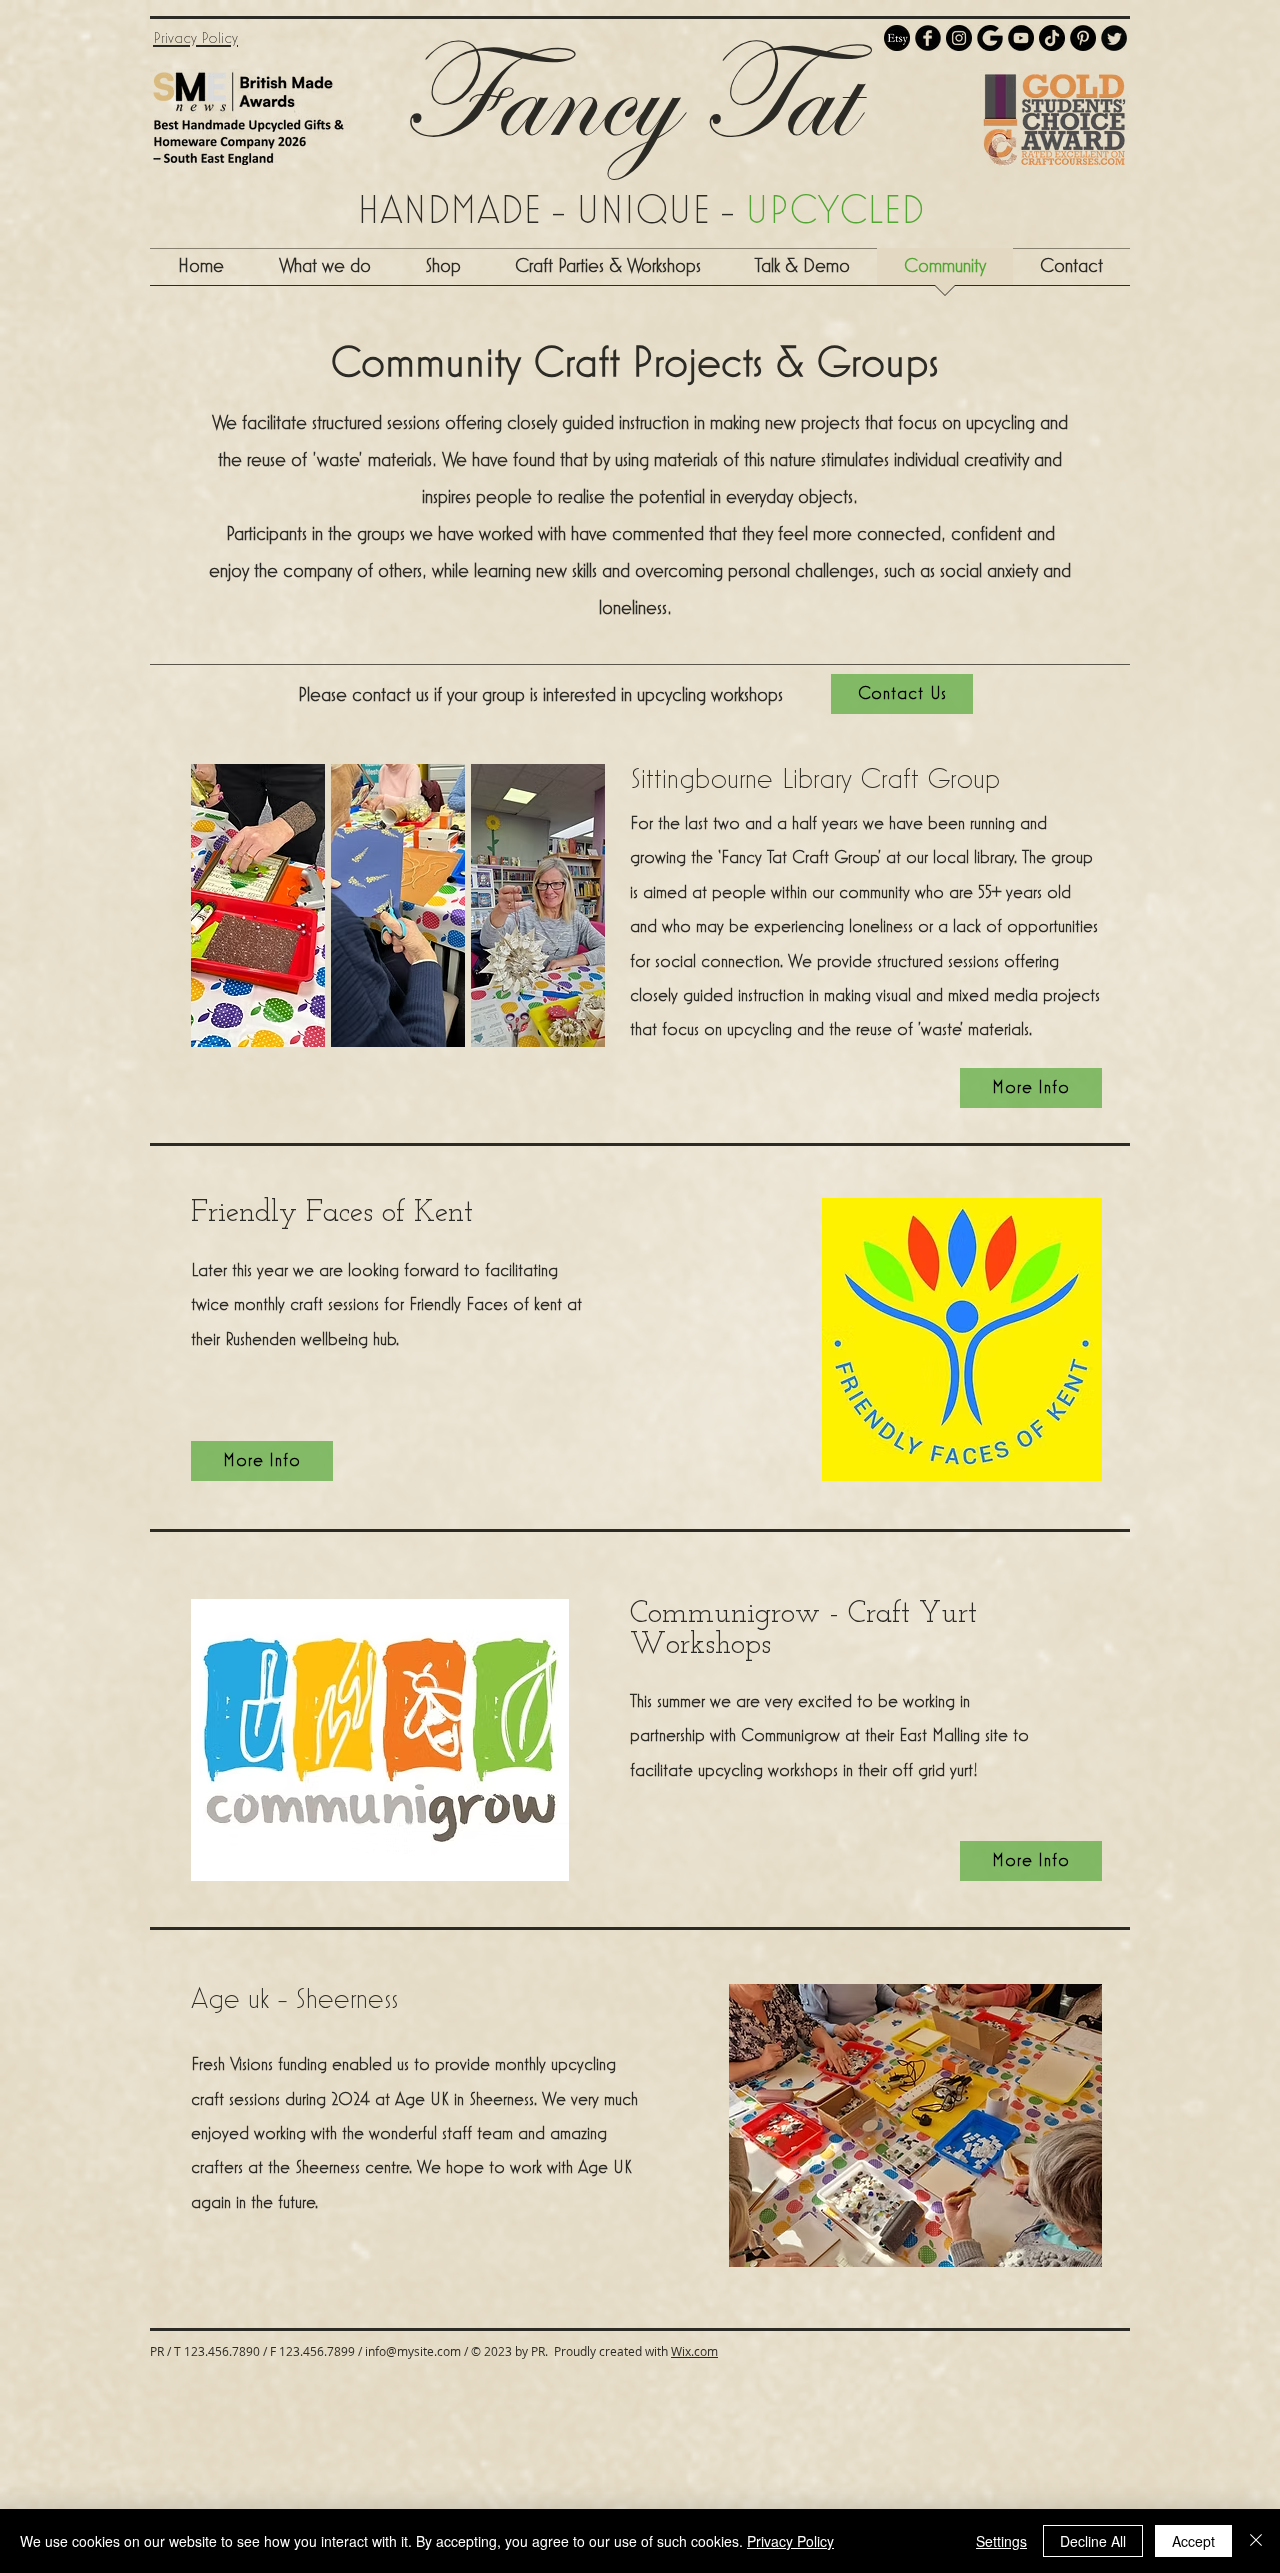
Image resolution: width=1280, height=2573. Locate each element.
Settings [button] (1001, 2541)
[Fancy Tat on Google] (990, 38)
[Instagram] (959, 38)
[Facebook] (928, 38)
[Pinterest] (1083, 38)
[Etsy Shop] (897, 38)
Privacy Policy (790, 2541)
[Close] (1256, 2541)
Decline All (1093, 2541)
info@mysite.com (413, 2351)
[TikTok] (1052, 38)
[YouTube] (1021, 38)
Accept (1193, 2541)
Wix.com (694, 2351)
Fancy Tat (627, 97)
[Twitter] (1114, 38)
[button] (608, 273)
